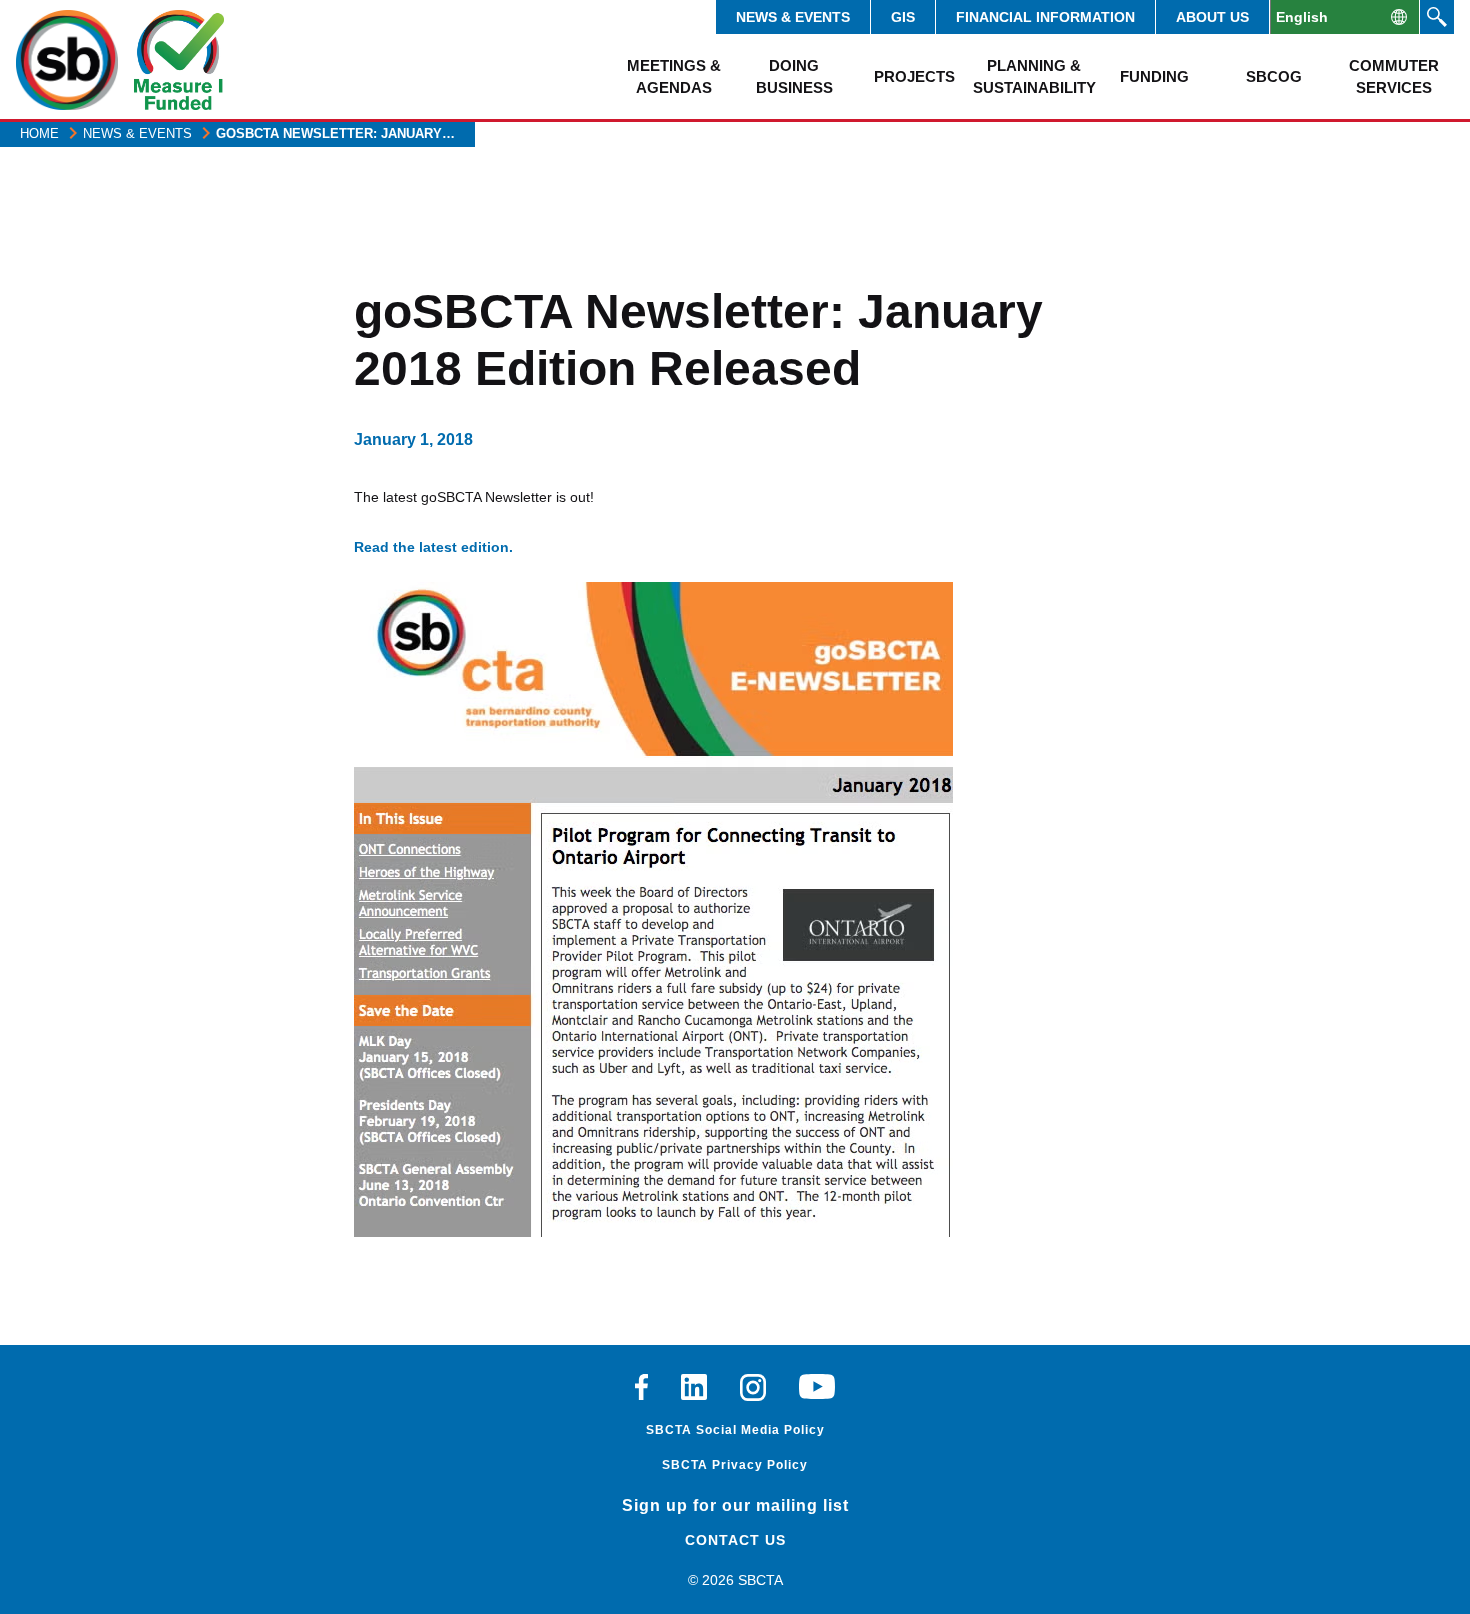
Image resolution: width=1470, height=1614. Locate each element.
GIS (903, 17)
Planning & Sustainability (1034, 76)
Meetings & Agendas (674, 76)
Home (39, 133)
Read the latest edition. (433, 547)
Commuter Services (1394, 76)
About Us (1212, 17)
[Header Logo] (67, 60)
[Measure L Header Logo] (179, 60)
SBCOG (1274, 76)
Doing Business (794, 76)
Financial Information (1045, 17)
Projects (914, 76)
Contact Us (735, 1540)
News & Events (793, 17)
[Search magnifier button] (1437, 17)
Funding (1154, 76)
